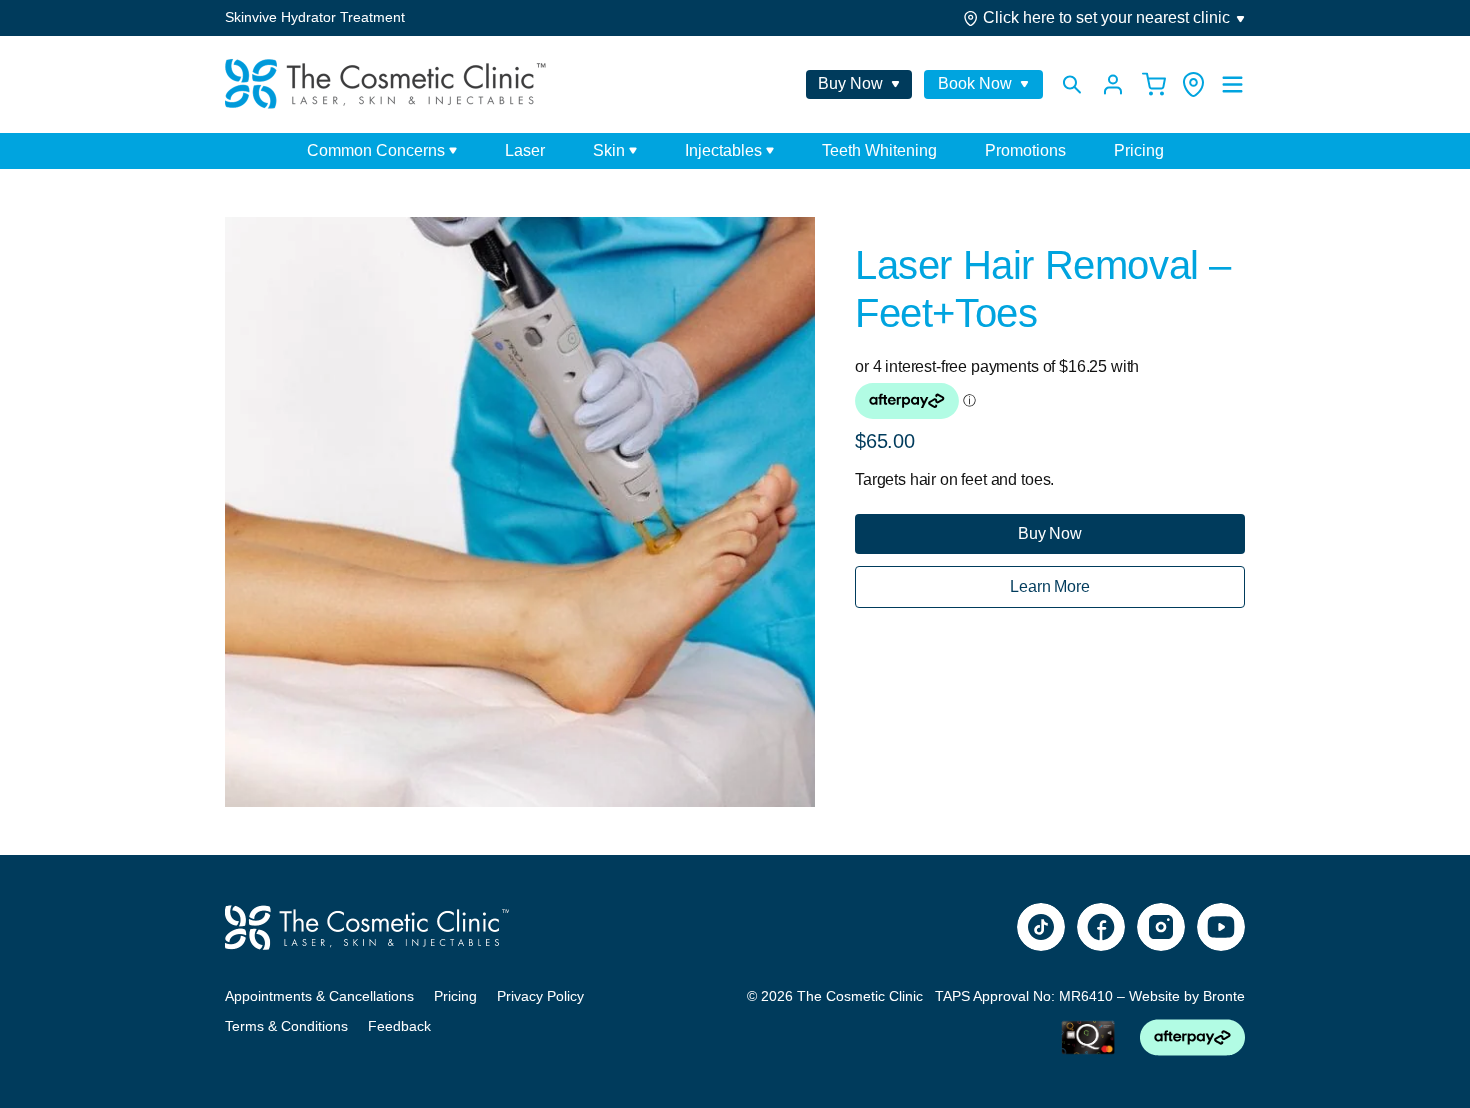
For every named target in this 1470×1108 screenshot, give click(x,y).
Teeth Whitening (879, 150)
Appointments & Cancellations (319, 996)
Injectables (723, 151)
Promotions (1025, 150)
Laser (525, 150)
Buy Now (1050, 533)
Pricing (1139, 150)
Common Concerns (376, 151)
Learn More (1049, 586)
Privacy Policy (540, 996)
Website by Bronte (1187, 996)
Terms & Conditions (286, 1026)
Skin (609, 151)
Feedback (399, 1026)
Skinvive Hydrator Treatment (315, 17)
